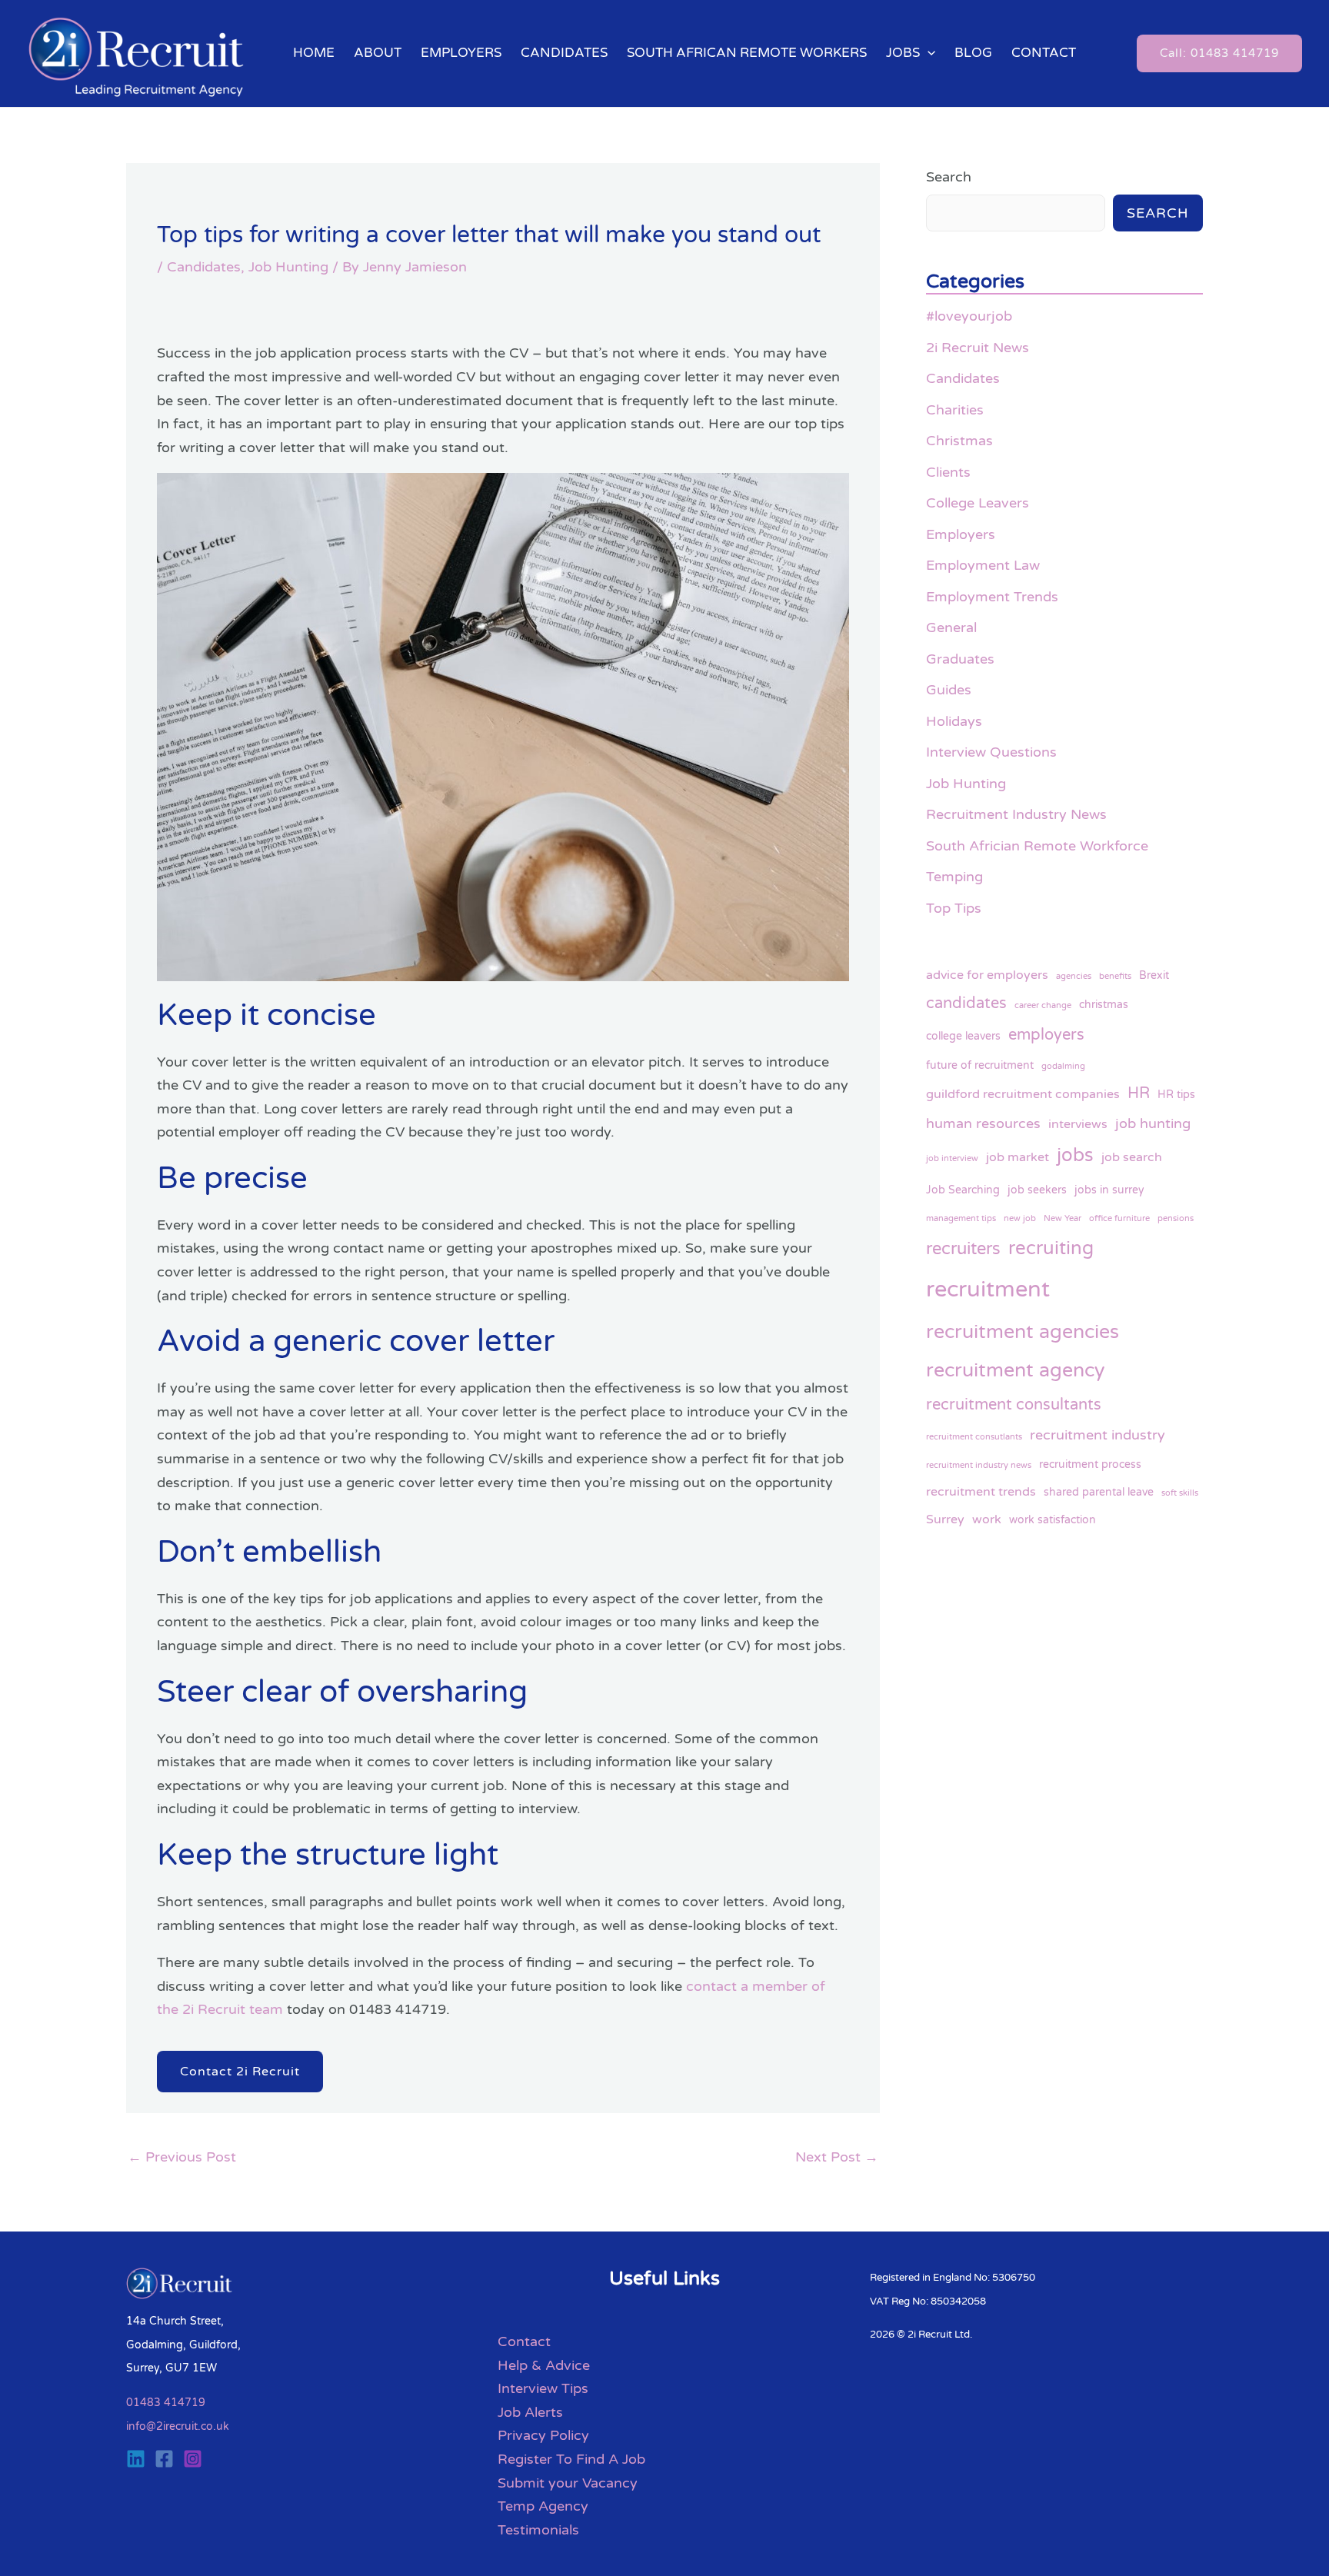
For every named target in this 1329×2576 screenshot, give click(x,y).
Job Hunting (288, 267)
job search (1132, 1157)
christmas (1104, 1005)
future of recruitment (980, 1065)
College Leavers (978, 503)
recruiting (1051, 1248)
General (951, 627)
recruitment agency (1015, 1370)
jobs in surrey (1109, 1190)
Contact (1044, 53)
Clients (948, 472)
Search (949, 177)
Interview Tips (543, 2388)
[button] (928, 53)
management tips (961, 1218)
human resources (983, 1123)
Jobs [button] (903, 53)
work (987, 1519)
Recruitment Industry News (1016, 814)
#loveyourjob (969, 316)
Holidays (954, 721)
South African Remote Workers (747, 53)
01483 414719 (166, 2403)
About (378, 53)
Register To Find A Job (571, 2459)
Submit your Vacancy (568, 2483)
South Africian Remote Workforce (1037, 846)
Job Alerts (530, 2412)
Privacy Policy (543, 2435)
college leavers (963, 1036)
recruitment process (1090, 1464)
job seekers (1037, 1190)
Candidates (564, 53)
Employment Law (983, 565)
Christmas (959, 441)
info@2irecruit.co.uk (178, 2426)
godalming (1063, 1066)
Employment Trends (992, 597)
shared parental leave (1099, 1492)
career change (1043, 1005)
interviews (1078, 1124)
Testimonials (538, 2530)
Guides (949, 690)
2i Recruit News (978, 348)
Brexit (1154, 975)
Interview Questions (991, 752)
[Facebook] (164, 2459)
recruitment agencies (1023, 1332)
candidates (966, 1003)
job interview (952, 1158)
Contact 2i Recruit (240, 2072)
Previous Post (182, 2157)
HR (1139, 1093)
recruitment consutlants (974, 1437)
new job (1020, 1218)
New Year (1063, 1218)
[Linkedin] (136, 2459)
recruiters (963, 1249)
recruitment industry (1098, 1435)
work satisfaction (1053, 1520)
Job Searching (963, 1190)
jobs (1075, 1155)
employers (1046, 1035)
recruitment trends (981, 1492)
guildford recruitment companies (1023, 1094)
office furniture (1119, 1218)
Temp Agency (543, 2506)
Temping (954, 877)
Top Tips (954, 908)
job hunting (1153, 1123)
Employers (461, 53)
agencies (1074, 976)
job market (1018, 1157)
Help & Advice (544, 2365)
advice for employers (987, 975)
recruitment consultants (1014, 1404)
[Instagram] (193, 2459)
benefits (1115, 976)
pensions (1176, 1218)
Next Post (837, 2157)
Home (314, 53)
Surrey (945, 1519)
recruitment (988, 1289)
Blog (973, 53)
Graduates (960, 659)
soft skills (1180, 1493)
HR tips (1176, 1095)
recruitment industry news (979, 1465)
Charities (955, 410)
